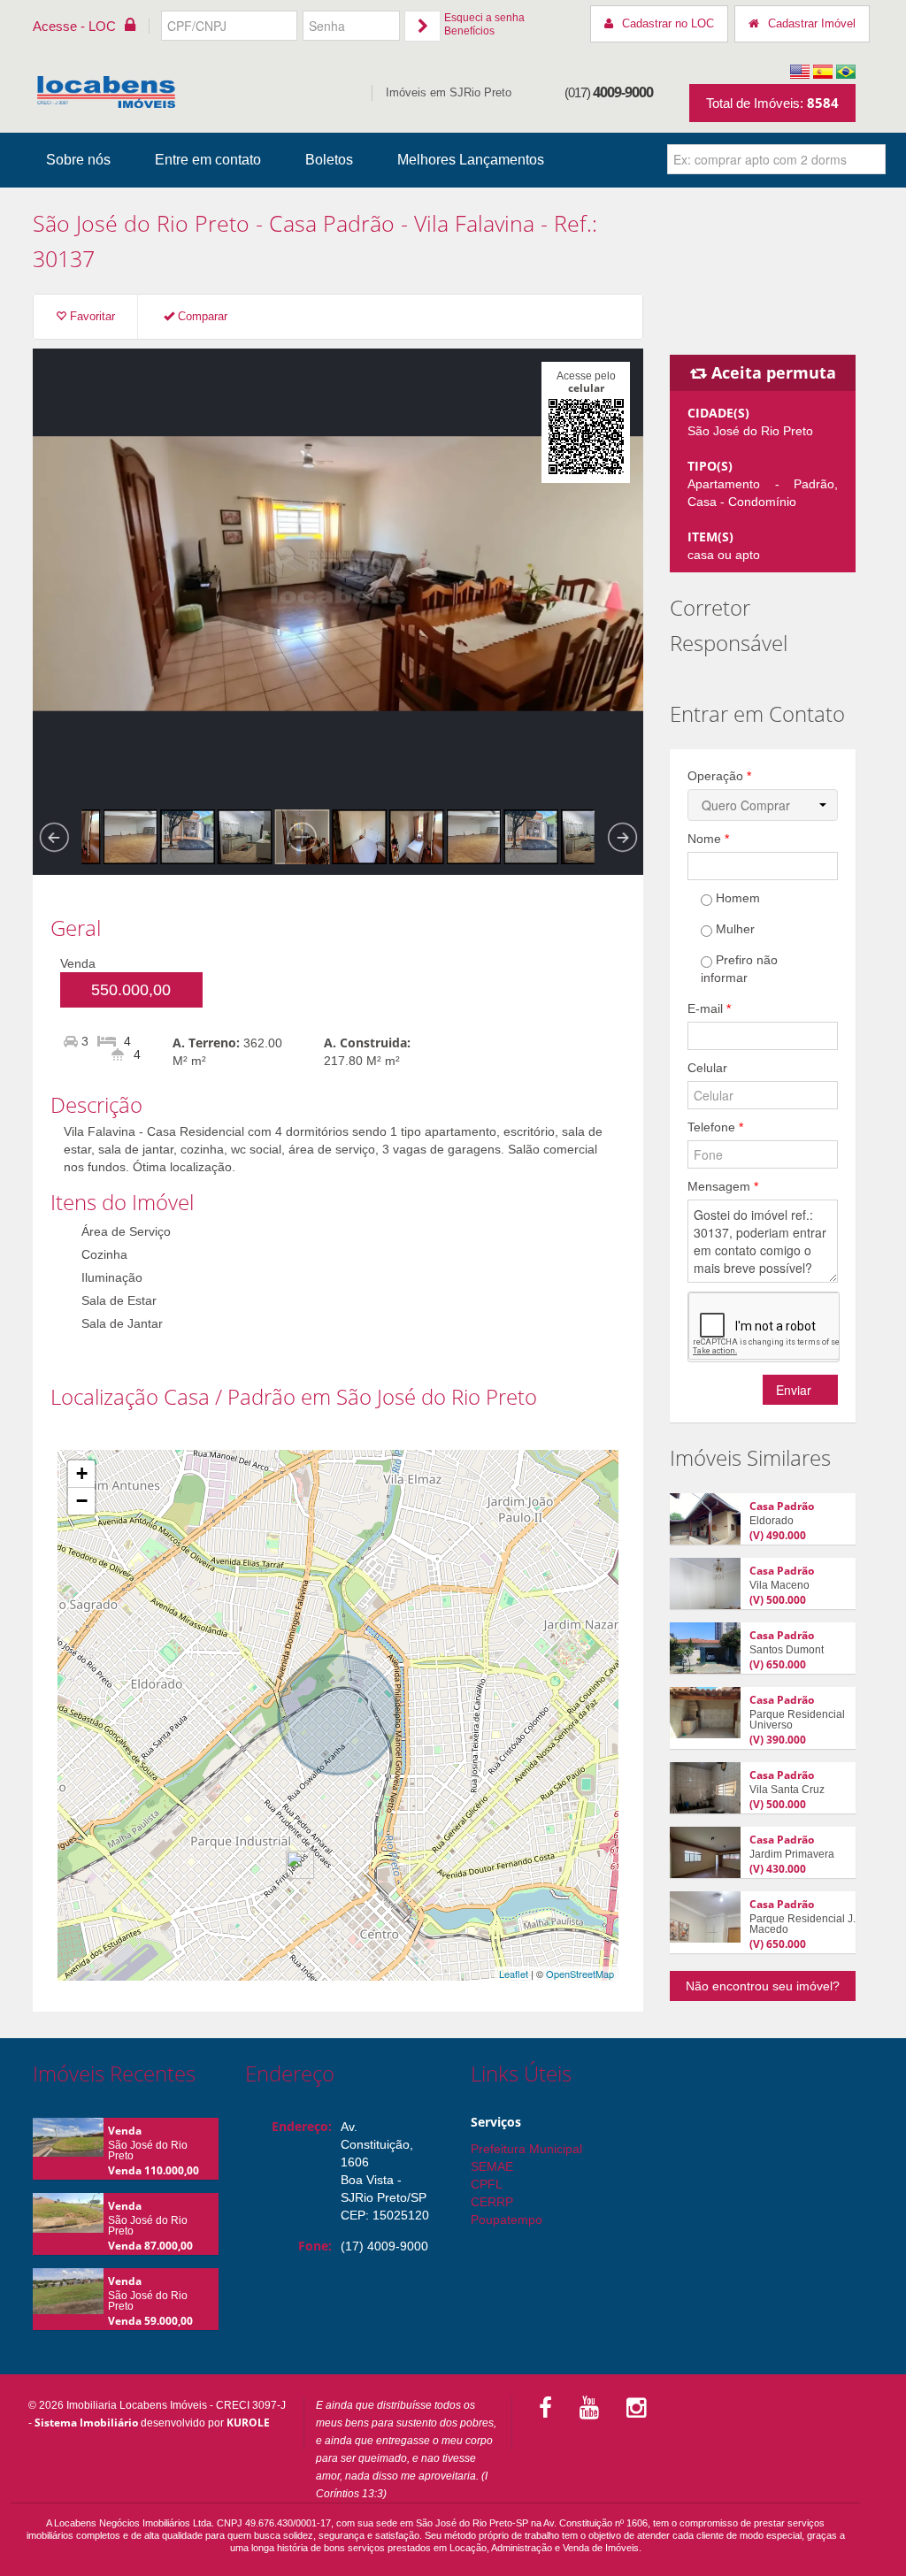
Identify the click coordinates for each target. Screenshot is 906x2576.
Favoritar (91, 316)
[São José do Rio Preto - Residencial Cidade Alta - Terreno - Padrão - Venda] (68, 2143)
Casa (293, 223)
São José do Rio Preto (141, 223)
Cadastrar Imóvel (812, 23)
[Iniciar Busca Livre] (872, 159)
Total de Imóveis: (772, 103)
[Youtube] (592, 2408)
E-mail (709, 1008)
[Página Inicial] (106, 92)
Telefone (715, 1127)
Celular (707, 1068)
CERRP (492, 2202)
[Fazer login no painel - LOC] (422, 26)
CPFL (487, 2184)
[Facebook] (549, 2408)
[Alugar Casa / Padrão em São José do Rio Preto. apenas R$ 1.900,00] (705, 1713)
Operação (719, 776)
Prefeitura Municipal (526, 2149)
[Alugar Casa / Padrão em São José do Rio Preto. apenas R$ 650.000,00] (705, 1648)
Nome (708, 839)
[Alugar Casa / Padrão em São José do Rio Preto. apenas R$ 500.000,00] (705, 1583)
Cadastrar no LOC (668, 23)
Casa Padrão (782, 1506)
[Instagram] (639, 2408)
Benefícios (469, 31)
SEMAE (492, 2166)
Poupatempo (507, 2219)
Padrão (359, 223)
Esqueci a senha (484, 18)
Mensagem (723, 1186)
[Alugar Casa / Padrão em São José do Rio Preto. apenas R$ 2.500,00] (705, 1519)
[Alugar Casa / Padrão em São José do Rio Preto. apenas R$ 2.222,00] (705, 1852)
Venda (125, 2131)
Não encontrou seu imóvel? (763, 1986)
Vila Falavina (474, 223)
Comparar (201, 316)
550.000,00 (131, 990)
